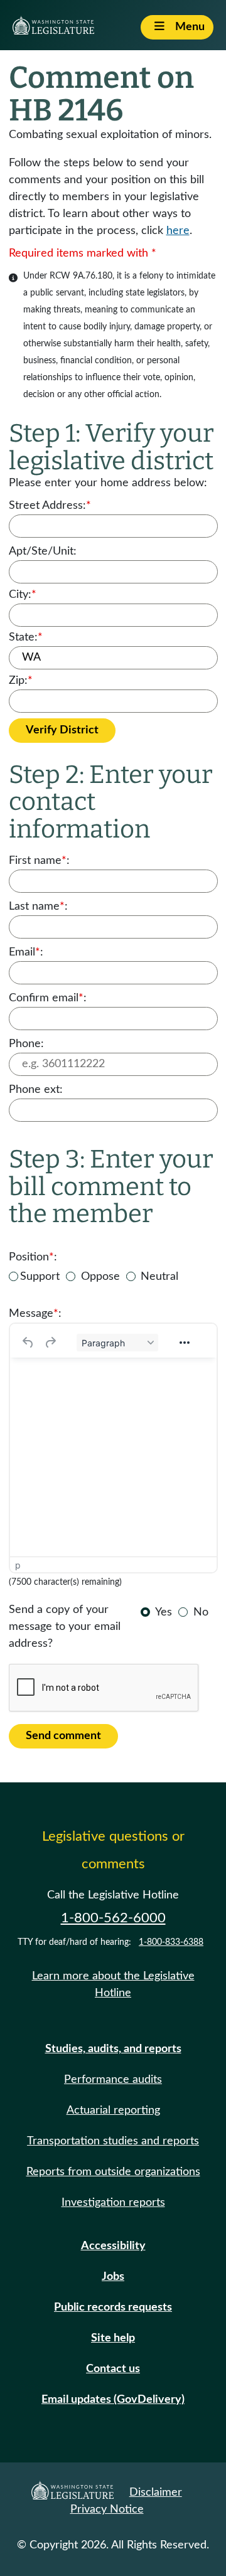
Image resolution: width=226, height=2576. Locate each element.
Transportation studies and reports (113, 2141)
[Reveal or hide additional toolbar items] (185, 1343)
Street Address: (50, 506)
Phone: (26, 1044)
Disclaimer (156, 2493)
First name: (39, 861)
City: (23, 595)
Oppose (100, 1277)
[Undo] (28, 1343)
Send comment (63, 1736)
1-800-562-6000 (113, 1918)
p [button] (18, 1565)
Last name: (38, 907)
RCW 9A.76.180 (81, 276)
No (201, 1612)
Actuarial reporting (113, 2110)
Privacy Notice (107, 2509)
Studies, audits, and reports (113, 2049)
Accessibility (113, 2246)
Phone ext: (36, 1090)
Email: (26, 952)
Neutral (159, 1277)
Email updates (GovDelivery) (113, 2400)
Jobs (113, 2277)
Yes (164, 1612)
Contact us (113, 2369)
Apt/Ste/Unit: (43, 551)
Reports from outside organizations (113, 2172)
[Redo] (50, 1343)
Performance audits (113, 2080)
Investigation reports (113, 2203)
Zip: (21, 681)
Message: (35, 1314)
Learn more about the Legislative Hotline (113, 1985)
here (178, 231)
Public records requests (113, 2307)
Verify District (62, 730)
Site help (113, 2338)
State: (26, 637)
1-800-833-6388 (171, 1942)
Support (40, 1277)
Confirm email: (48, 998)
